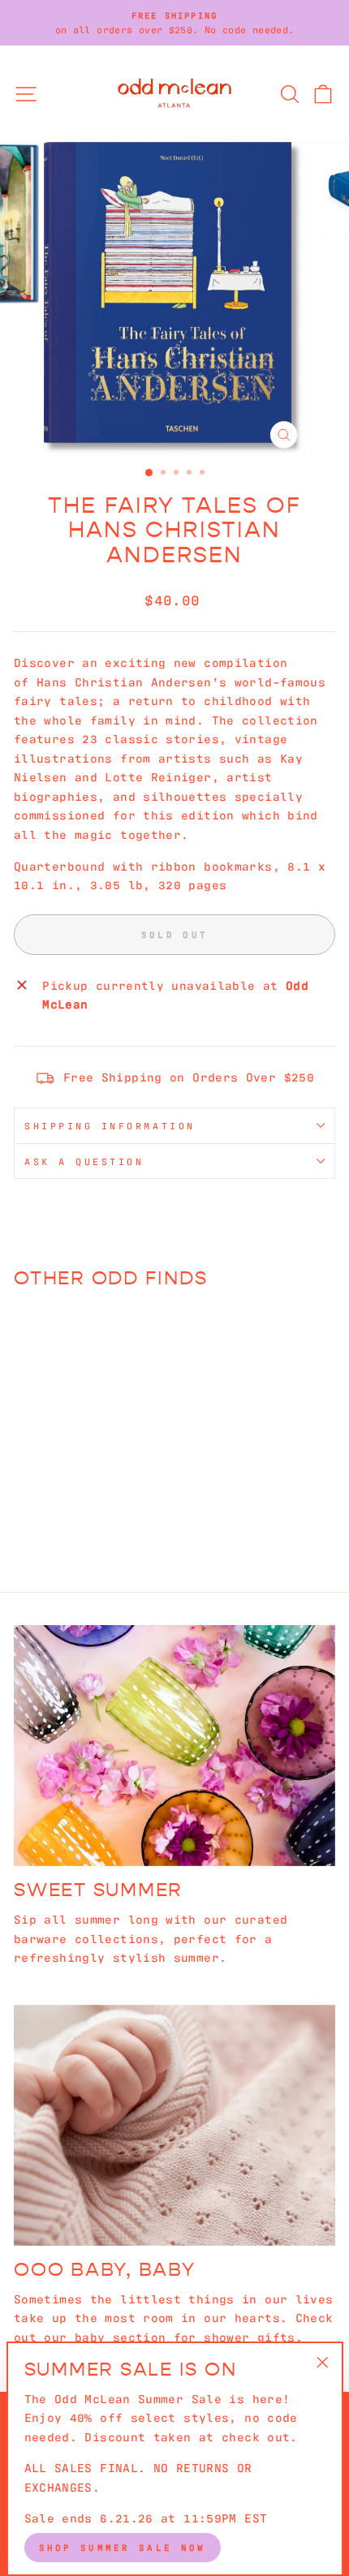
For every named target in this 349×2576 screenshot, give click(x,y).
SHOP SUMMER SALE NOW (123, 2547)
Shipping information (110, 1125)
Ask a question (84, 1161)
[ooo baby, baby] (174, 2125)
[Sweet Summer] (174, 1746)
